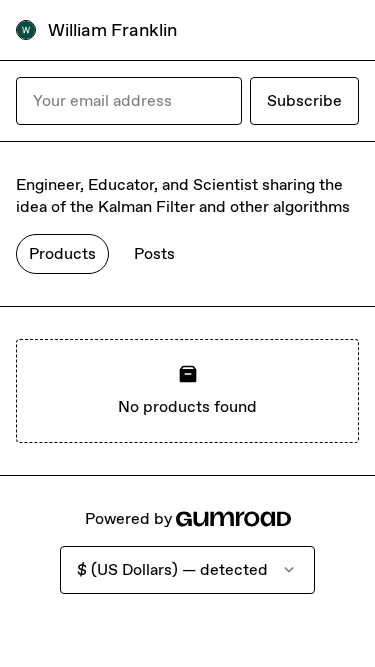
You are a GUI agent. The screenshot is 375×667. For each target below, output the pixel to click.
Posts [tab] (154, 253)
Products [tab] (62, 253)
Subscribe (304, 100)
